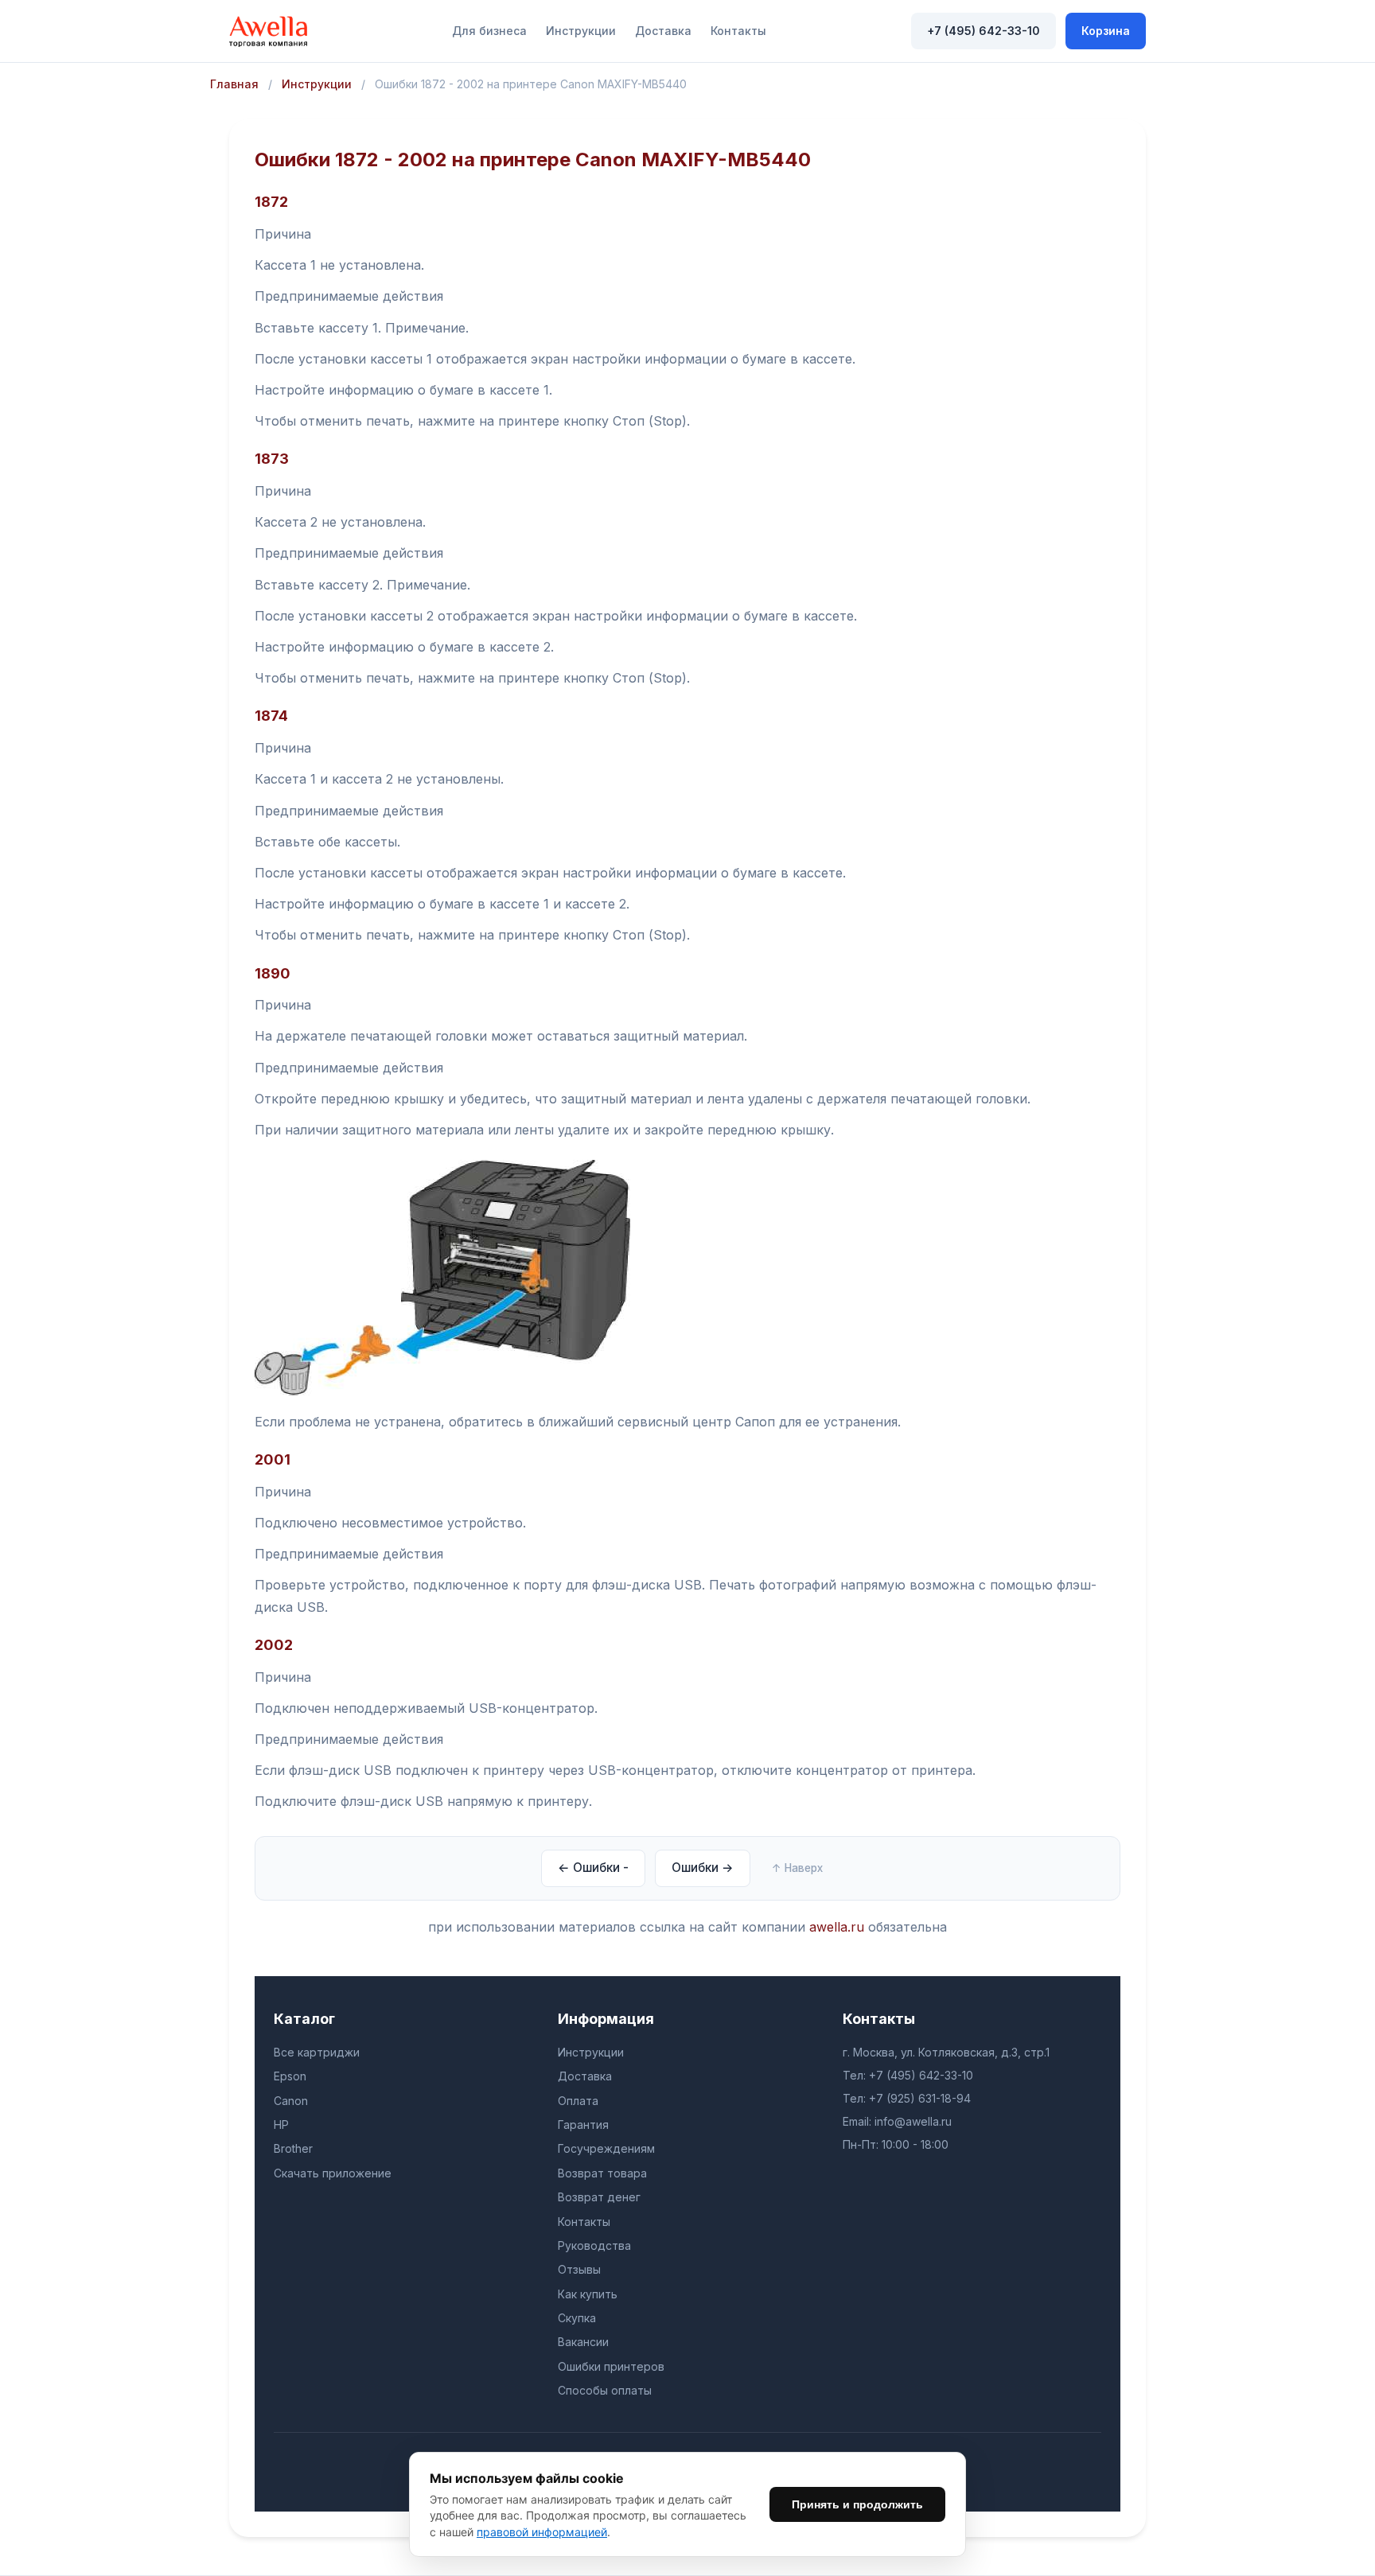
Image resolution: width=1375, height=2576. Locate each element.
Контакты (738, 31)
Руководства (594, 2245)
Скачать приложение (333, 2173)
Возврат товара (602, 2173)
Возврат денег (599, 2197)
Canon (291, 2101)
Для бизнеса (489, 31)
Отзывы (579, 2269)
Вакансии (583, 2342)
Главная (234, 84)
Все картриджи (317, 2052)
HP (281, 2125)
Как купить (588, 2294)
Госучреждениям (606, 2148)
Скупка (577, 2318)
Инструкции (581, 31)
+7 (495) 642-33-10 (984, 31)
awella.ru (837, 1927)
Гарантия (583, 2125)
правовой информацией (542, 2532)
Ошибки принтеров (611, 2366)
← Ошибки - (593, 1868)
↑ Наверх (797, 1868)
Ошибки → (703, 1868)
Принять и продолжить (857, 2504)
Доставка (663, 31)
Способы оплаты (605, 2390)
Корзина (1106, 31)
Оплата (578, 2101)
